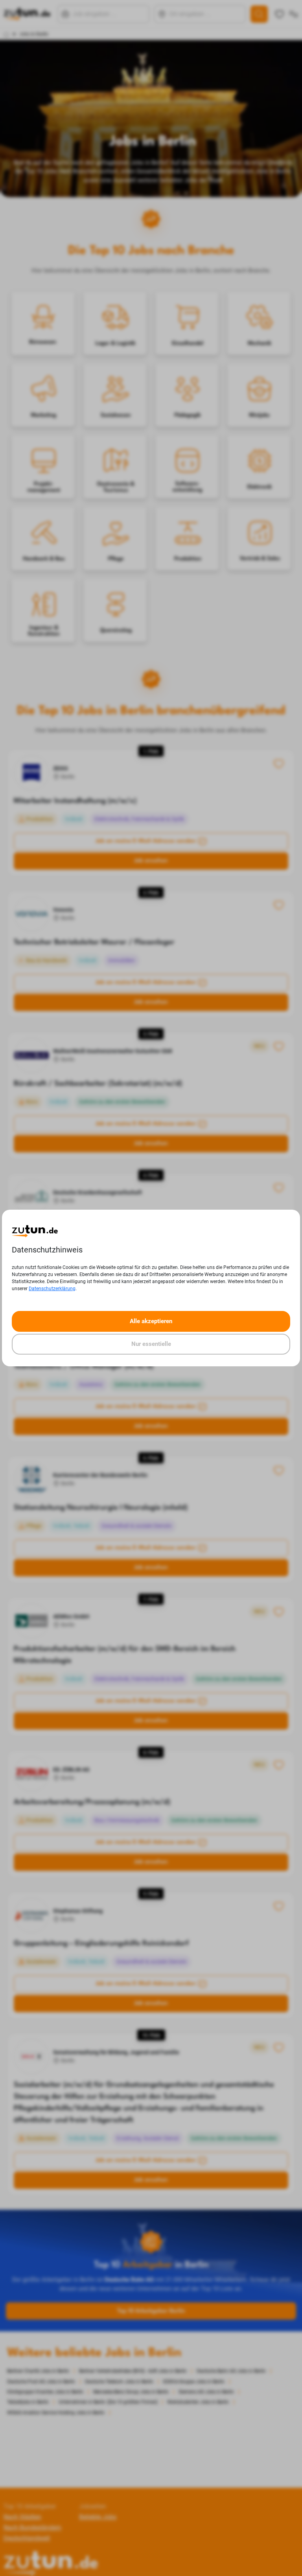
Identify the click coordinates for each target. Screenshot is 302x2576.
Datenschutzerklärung (52, 1289)
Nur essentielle (151, 1344)
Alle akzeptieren (151, 1321)
